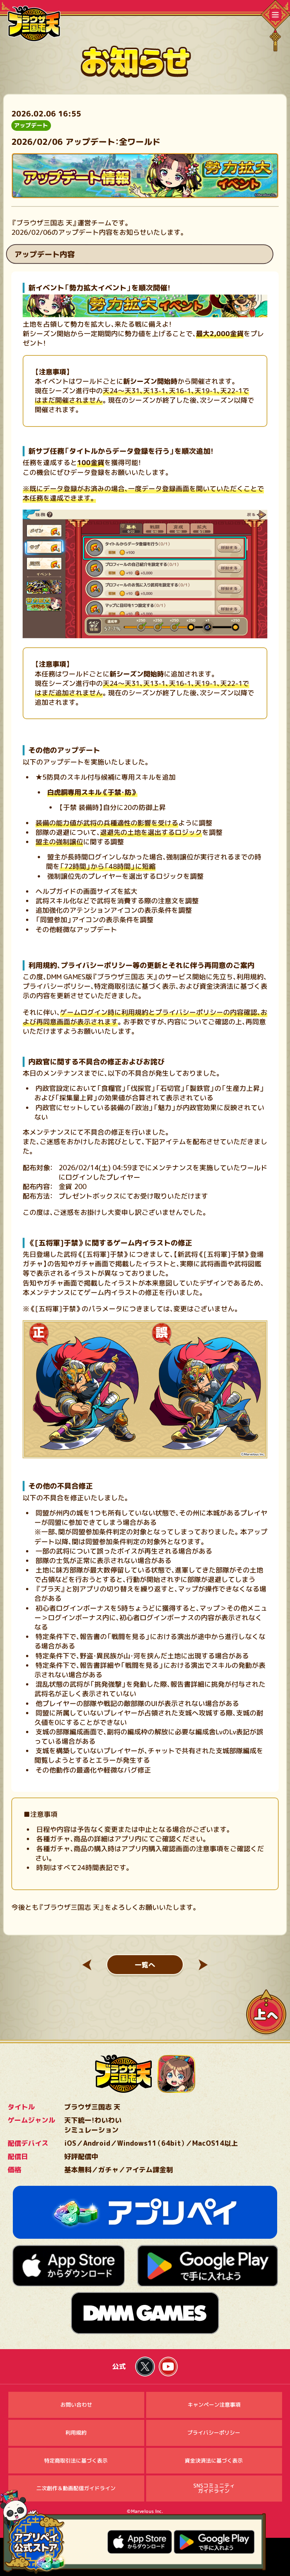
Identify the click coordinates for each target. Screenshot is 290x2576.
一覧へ (145, 1965)
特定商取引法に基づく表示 (76, 2460)
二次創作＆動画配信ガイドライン (76, 2488)
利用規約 (76, 2433)
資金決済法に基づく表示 (214, 2460)
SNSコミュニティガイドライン (214, 2488)
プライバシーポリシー (214, 2433)
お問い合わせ (76, 2405)
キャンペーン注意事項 (214, 2405)
